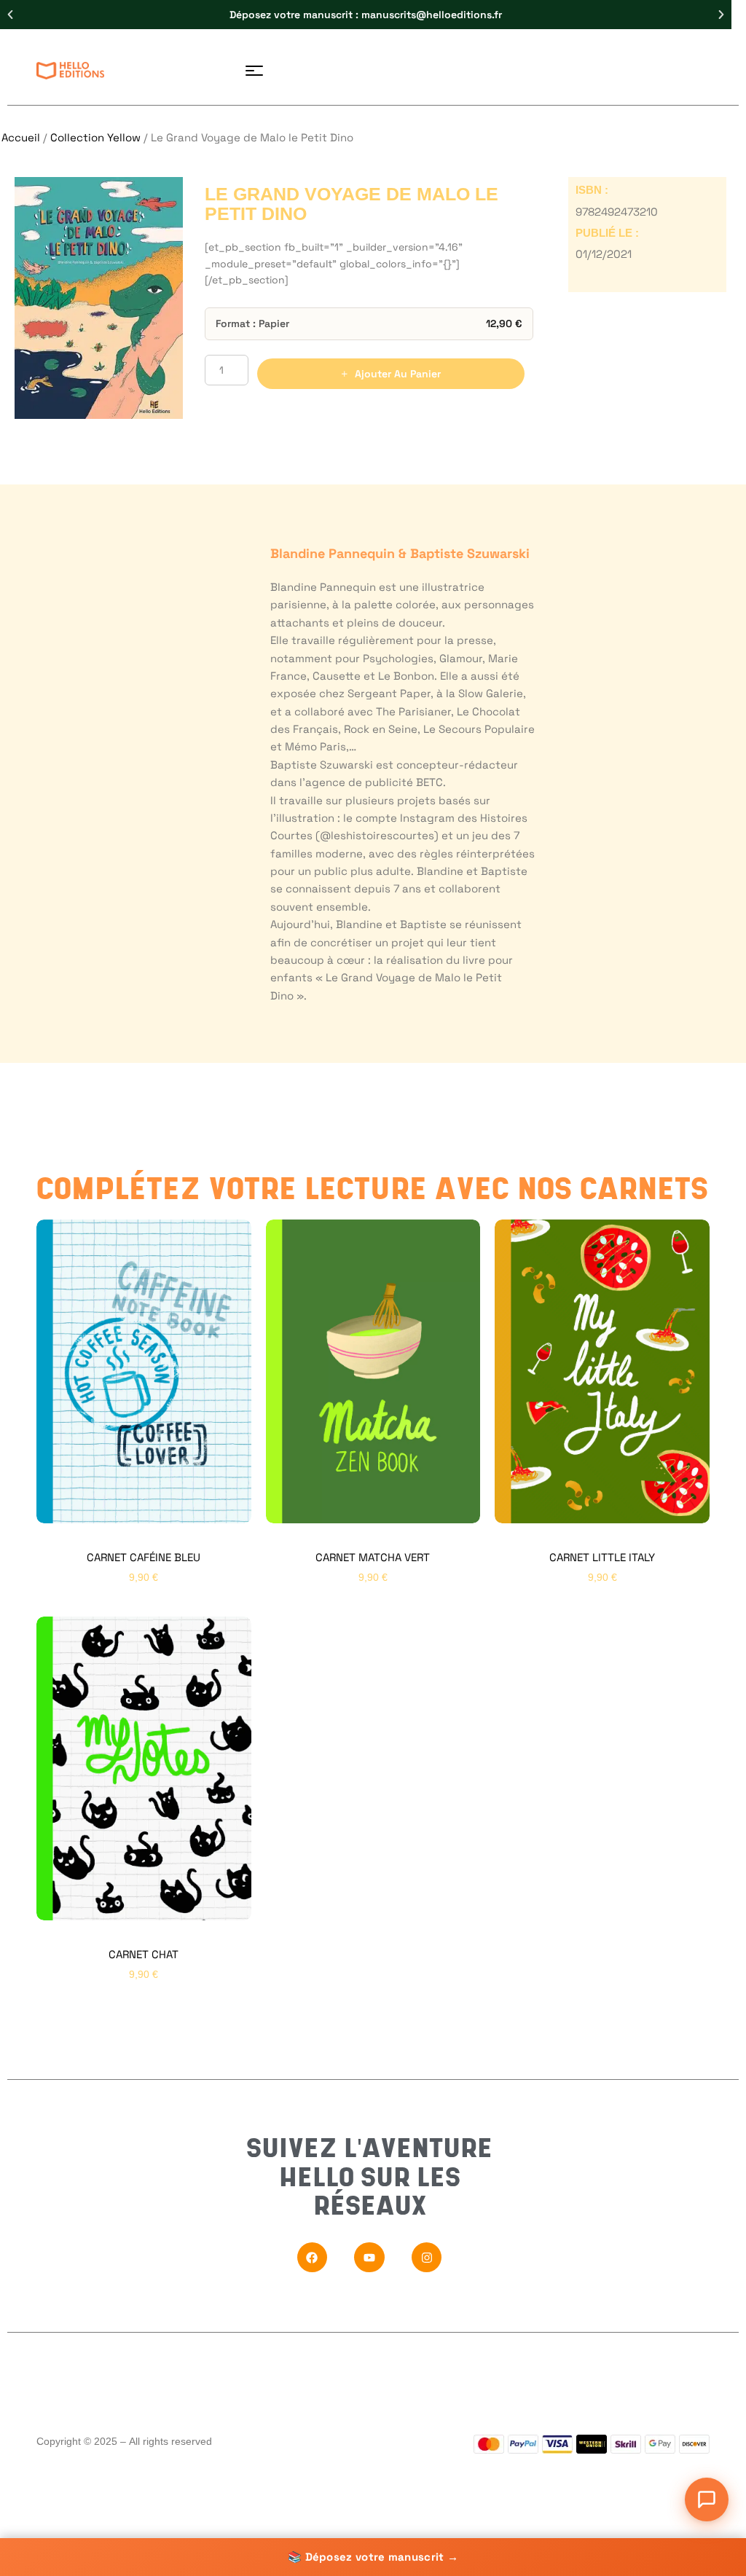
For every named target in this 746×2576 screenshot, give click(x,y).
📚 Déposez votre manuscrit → (373, 2557)
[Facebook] (313, 2258)
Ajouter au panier (398, 374)
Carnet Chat (144, 1954)
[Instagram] (427, 2258)
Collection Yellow (95, 137)
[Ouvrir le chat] (707, 2500)
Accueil (21, 137)
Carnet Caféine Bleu (144, 1557)
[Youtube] (369, 2258)
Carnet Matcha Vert (373, 1557)
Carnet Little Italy (602, 1557)
